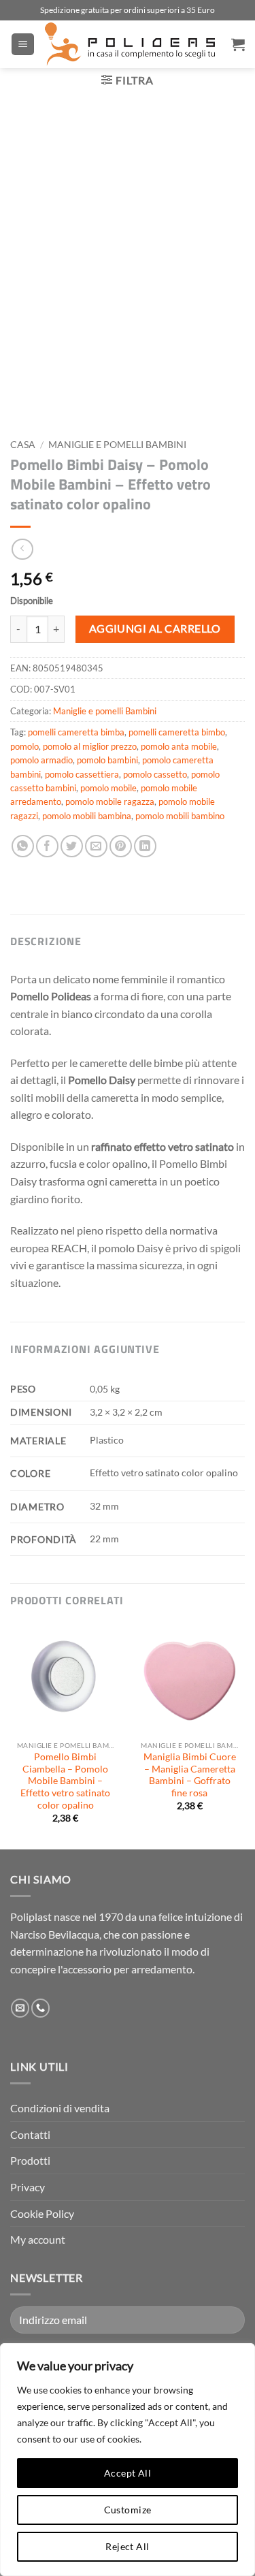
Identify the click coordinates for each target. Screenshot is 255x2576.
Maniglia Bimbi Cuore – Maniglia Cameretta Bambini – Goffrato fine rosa (190, 1775)
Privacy (28, 2187)
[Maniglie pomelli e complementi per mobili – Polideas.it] (130, 44)
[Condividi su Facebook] (47, 846)
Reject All (127, 2546)
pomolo (24, 746)
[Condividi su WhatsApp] (23, 846)
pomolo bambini (107, 760)
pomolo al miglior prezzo (90, 746)
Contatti (30, 2134)
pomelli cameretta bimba (76, 732)
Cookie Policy (42, 2213)
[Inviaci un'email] (20, 2008)
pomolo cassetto (155, 774)
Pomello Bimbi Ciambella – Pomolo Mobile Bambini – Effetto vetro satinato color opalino (65, 1781)
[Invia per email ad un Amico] (96, 846)
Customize (128, 2510)
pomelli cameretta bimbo (177, 732)
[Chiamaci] (40, 2008)
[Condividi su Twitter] (72, 846)
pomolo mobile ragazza (110, 801)
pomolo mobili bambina (87, 816)
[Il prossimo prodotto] (22, 549)
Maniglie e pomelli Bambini (117, 445)
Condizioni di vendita (60, 2108)
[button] (23, 45)
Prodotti (30, 2160)
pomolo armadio (41, 760)
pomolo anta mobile (179, 746)
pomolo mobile (108, 788)
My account (38, 2239)
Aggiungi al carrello (155, 629)
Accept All (128, 2473)
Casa (23, 445)
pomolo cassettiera (82, 774)
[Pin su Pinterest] (121, 846)
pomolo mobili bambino (180, 816)
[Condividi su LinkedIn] (145, 846)
